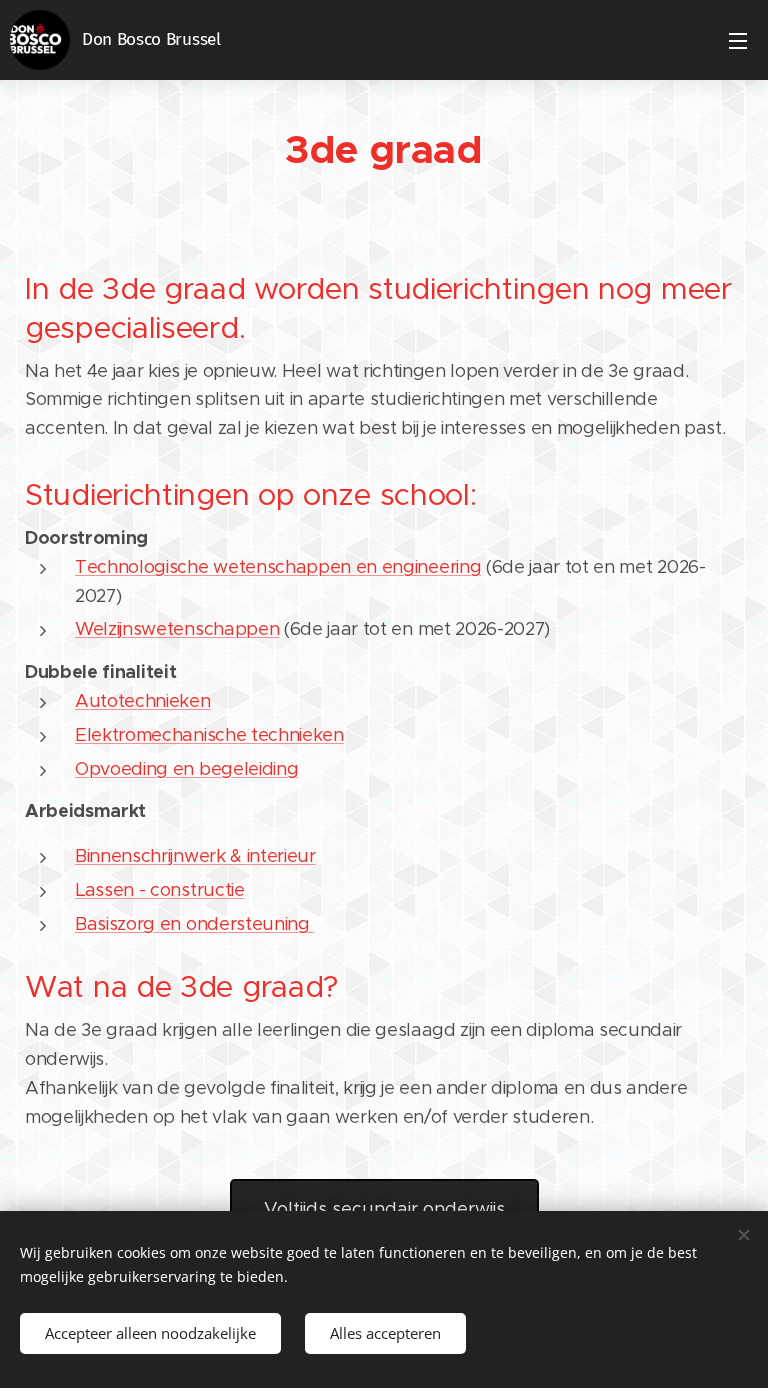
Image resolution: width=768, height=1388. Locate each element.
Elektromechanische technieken (209, 735)
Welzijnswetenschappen (177, 629)
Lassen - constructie (160, 890)
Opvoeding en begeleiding (186, 769)
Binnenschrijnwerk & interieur (195, 856)
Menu (738, 40)
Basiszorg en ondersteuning (194, 924)
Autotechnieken (143, 701)
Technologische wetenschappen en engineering (278, 567)
